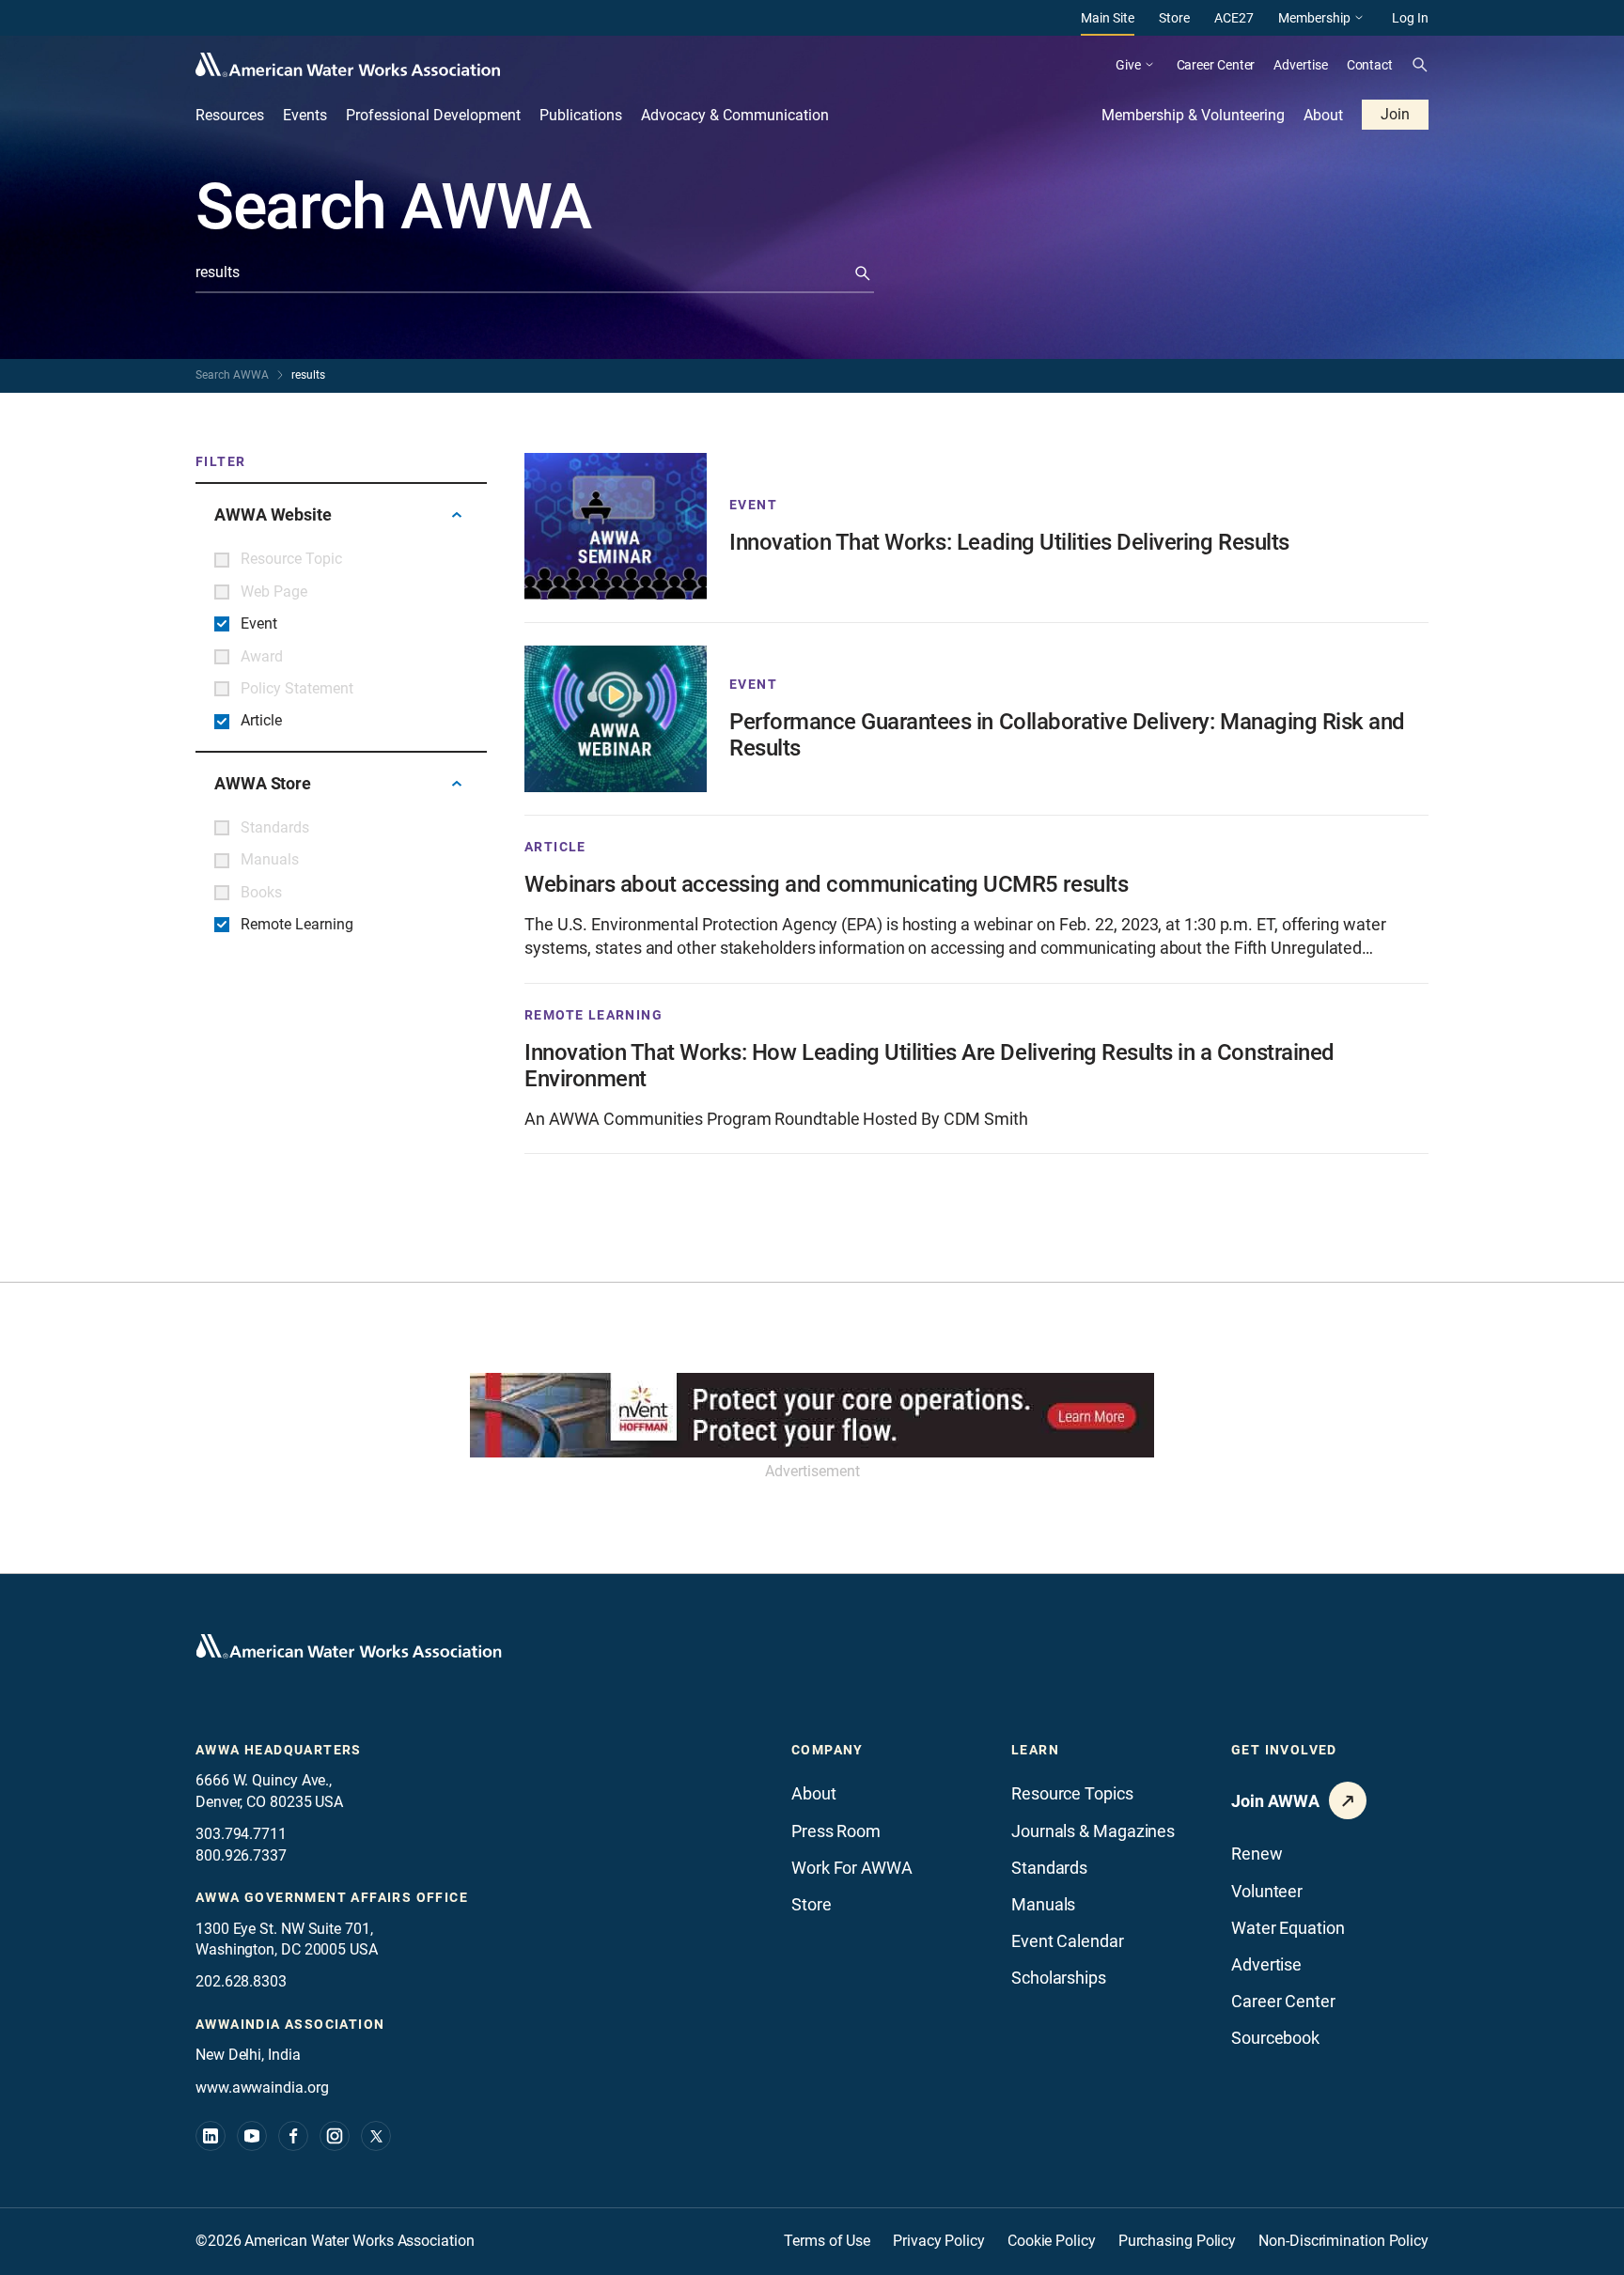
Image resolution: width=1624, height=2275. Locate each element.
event (753, 505)
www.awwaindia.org (262, 2088)
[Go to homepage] (349, 1646)
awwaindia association (290, 2024)
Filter (220, 461)
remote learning (593, 1015)
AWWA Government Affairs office (332, 1897)
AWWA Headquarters (279, 1750)
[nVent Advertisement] (812, 1415)
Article (555, 847)
